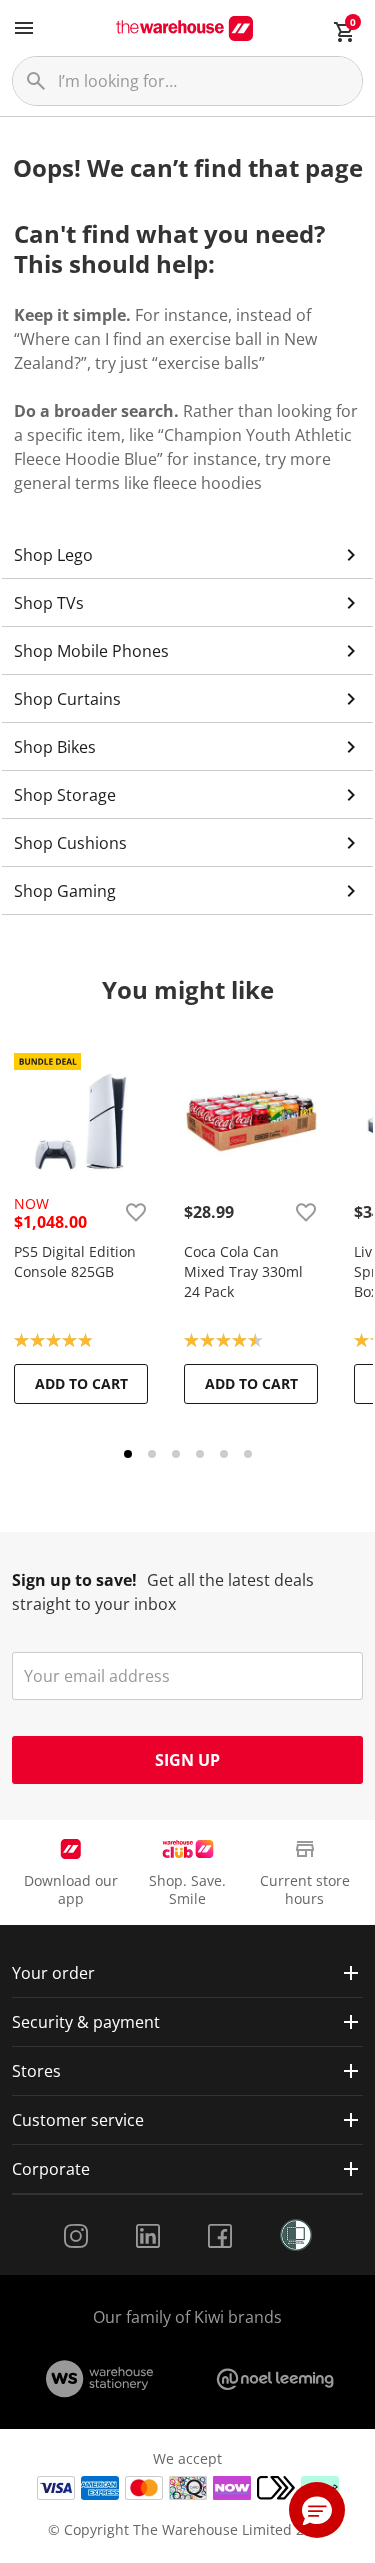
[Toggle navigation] (24, 28)
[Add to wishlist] (136, 1212)
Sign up (187, 1760)
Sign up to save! (74, 1580)
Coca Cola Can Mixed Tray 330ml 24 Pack (243, 1271)
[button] (317, 2510)
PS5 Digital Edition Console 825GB (75, 1261)
